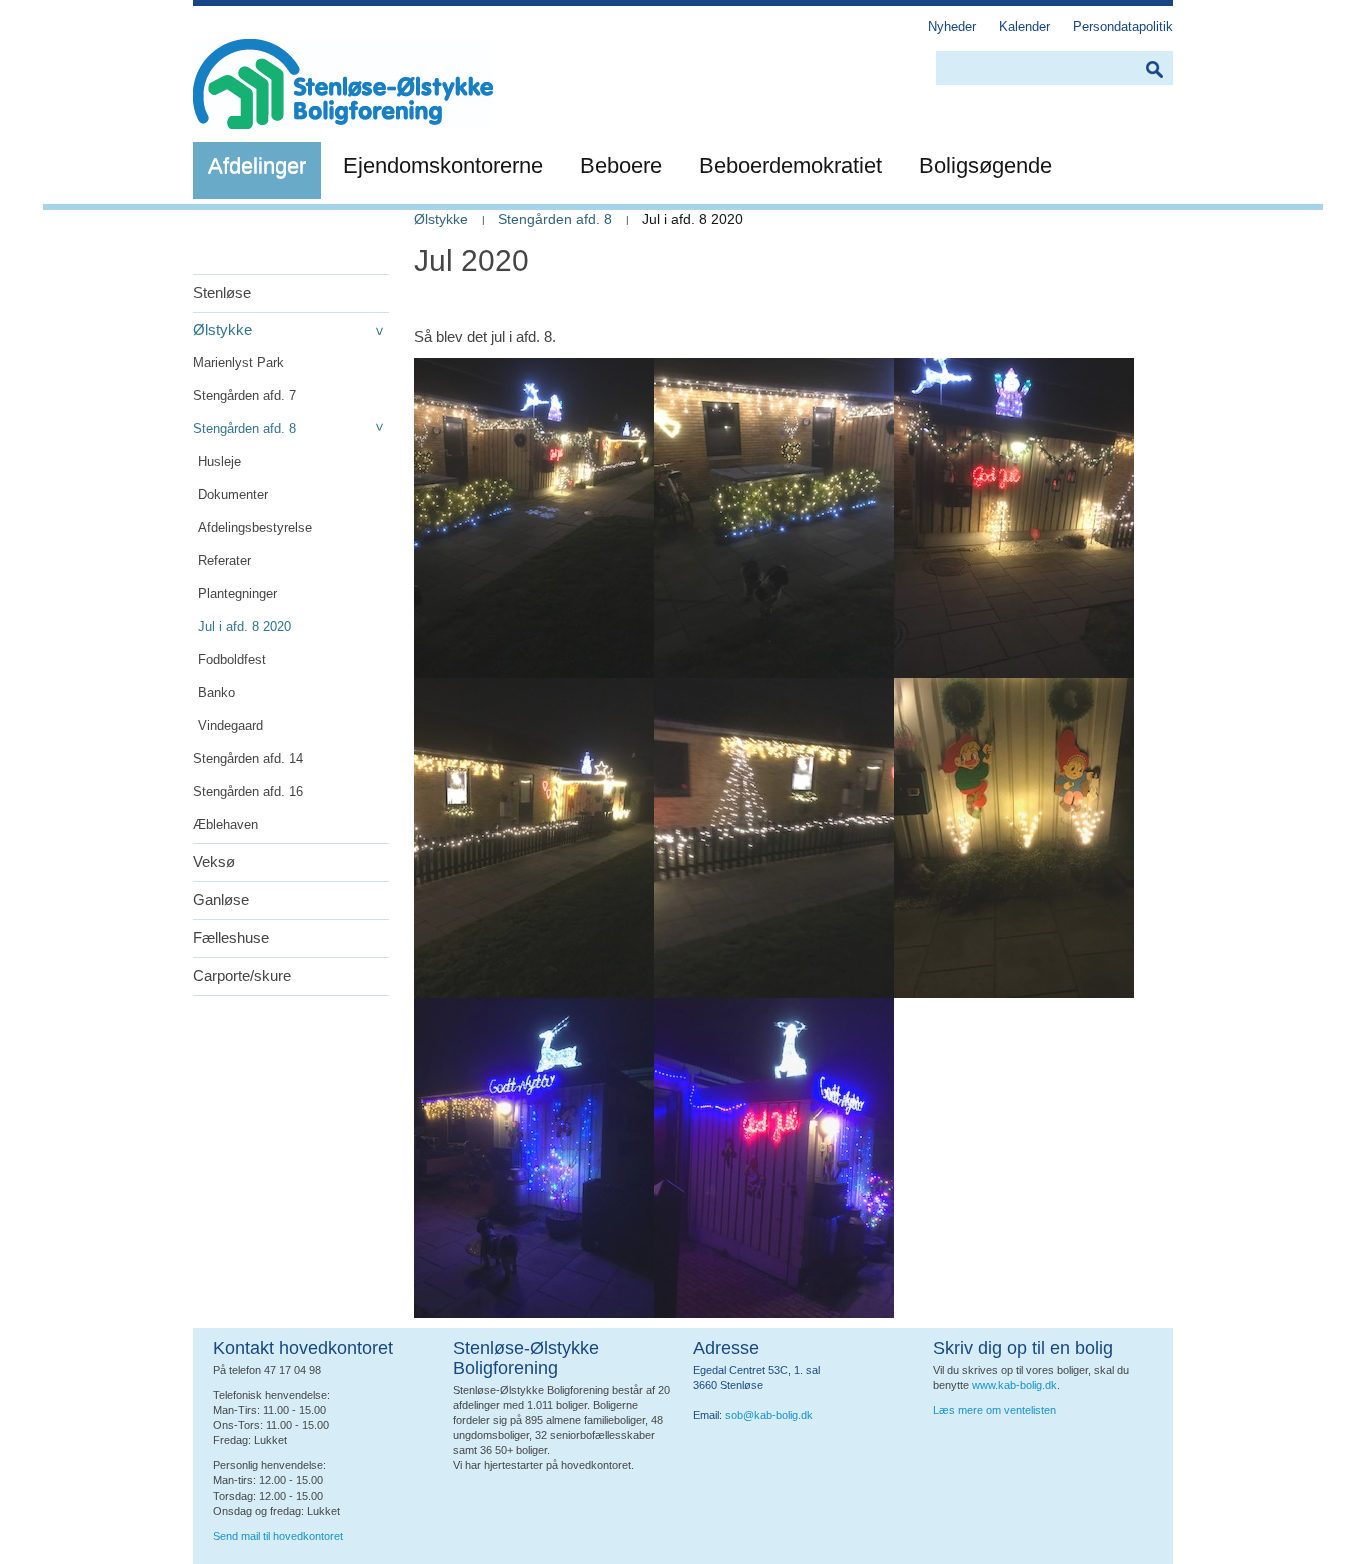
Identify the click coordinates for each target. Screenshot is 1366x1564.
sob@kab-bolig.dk (769, 1415)
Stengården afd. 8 (244, 428)
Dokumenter (233, 494)
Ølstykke (222, 329)
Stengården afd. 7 (244, 395)
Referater (224, 560)
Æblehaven (225, 824)
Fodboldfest (232, 659)
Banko (216, 692)
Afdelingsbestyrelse (255, 527)
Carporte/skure (242, 975)
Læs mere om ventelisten (994, 1410)
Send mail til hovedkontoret (279, 1536)
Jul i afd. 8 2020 (244, 626)
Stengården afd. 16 (248, 791)
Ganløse (221, 899)
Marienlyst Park (238, 362)
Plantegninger (237, 593)
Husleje (219, 461)
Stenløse (222, 292)
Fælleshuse (231, 937)
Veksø (214, 861)
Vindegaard (230, 725)
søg (1154, 69)
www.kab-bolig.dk (1014, 1385)
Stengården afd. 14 (248, 758)
